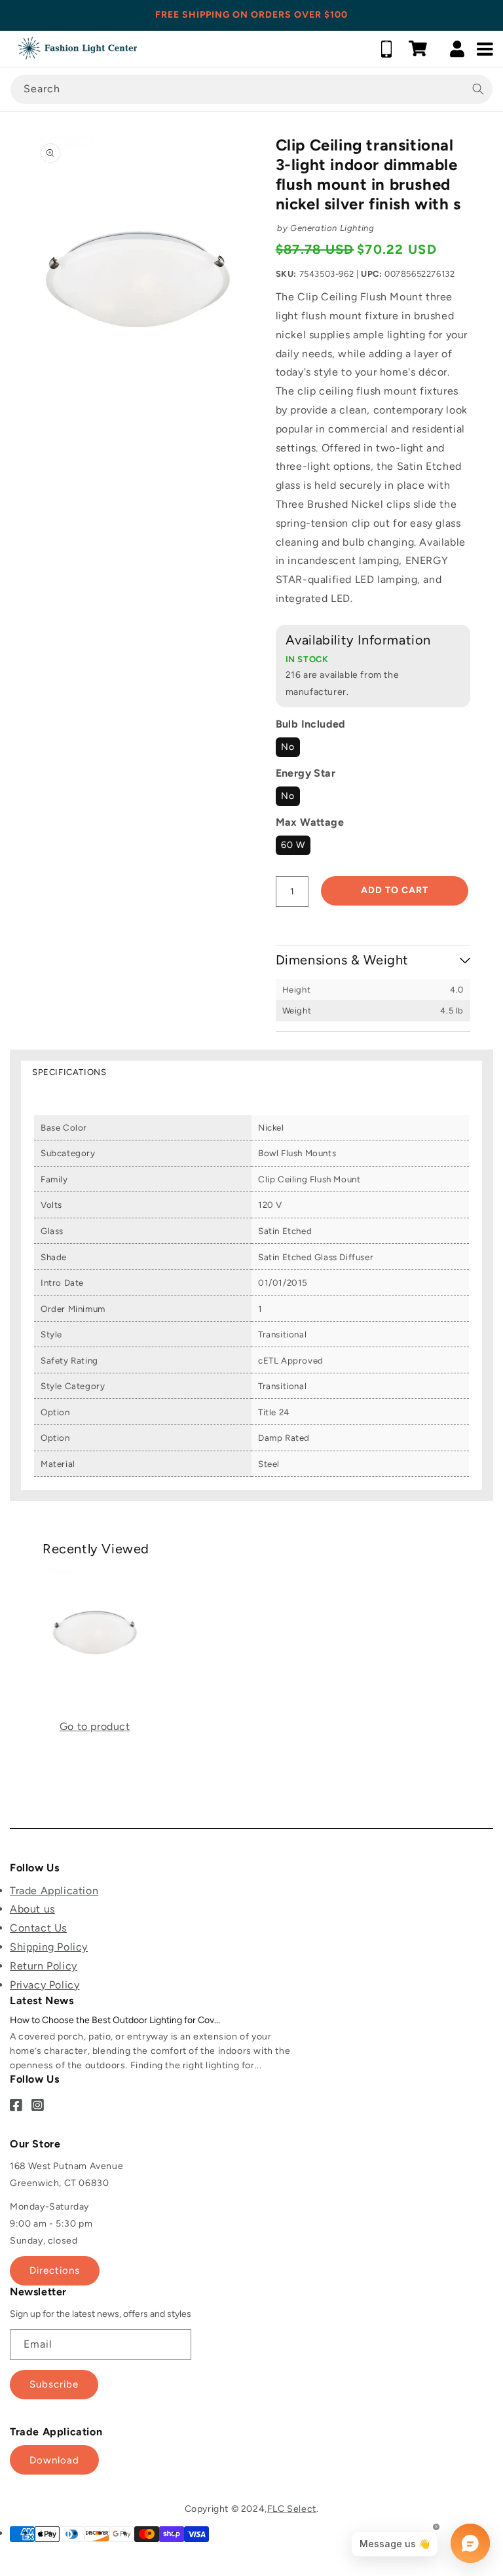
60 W (293, 845)
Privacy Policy (45, 1985)
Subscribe (54, 2384)
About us (32, 1909)
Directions (55, 2270)
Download (54, 2460)
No (288, 747)
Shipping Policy (49, 1947)
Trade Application (54, 1891)
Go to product (95, 1726)
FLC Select (292, 2509)
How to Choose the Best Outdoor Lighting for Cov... (115, 2020)
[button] (418, 48)
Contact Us (38, 1928)
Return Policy (44, 1966)
